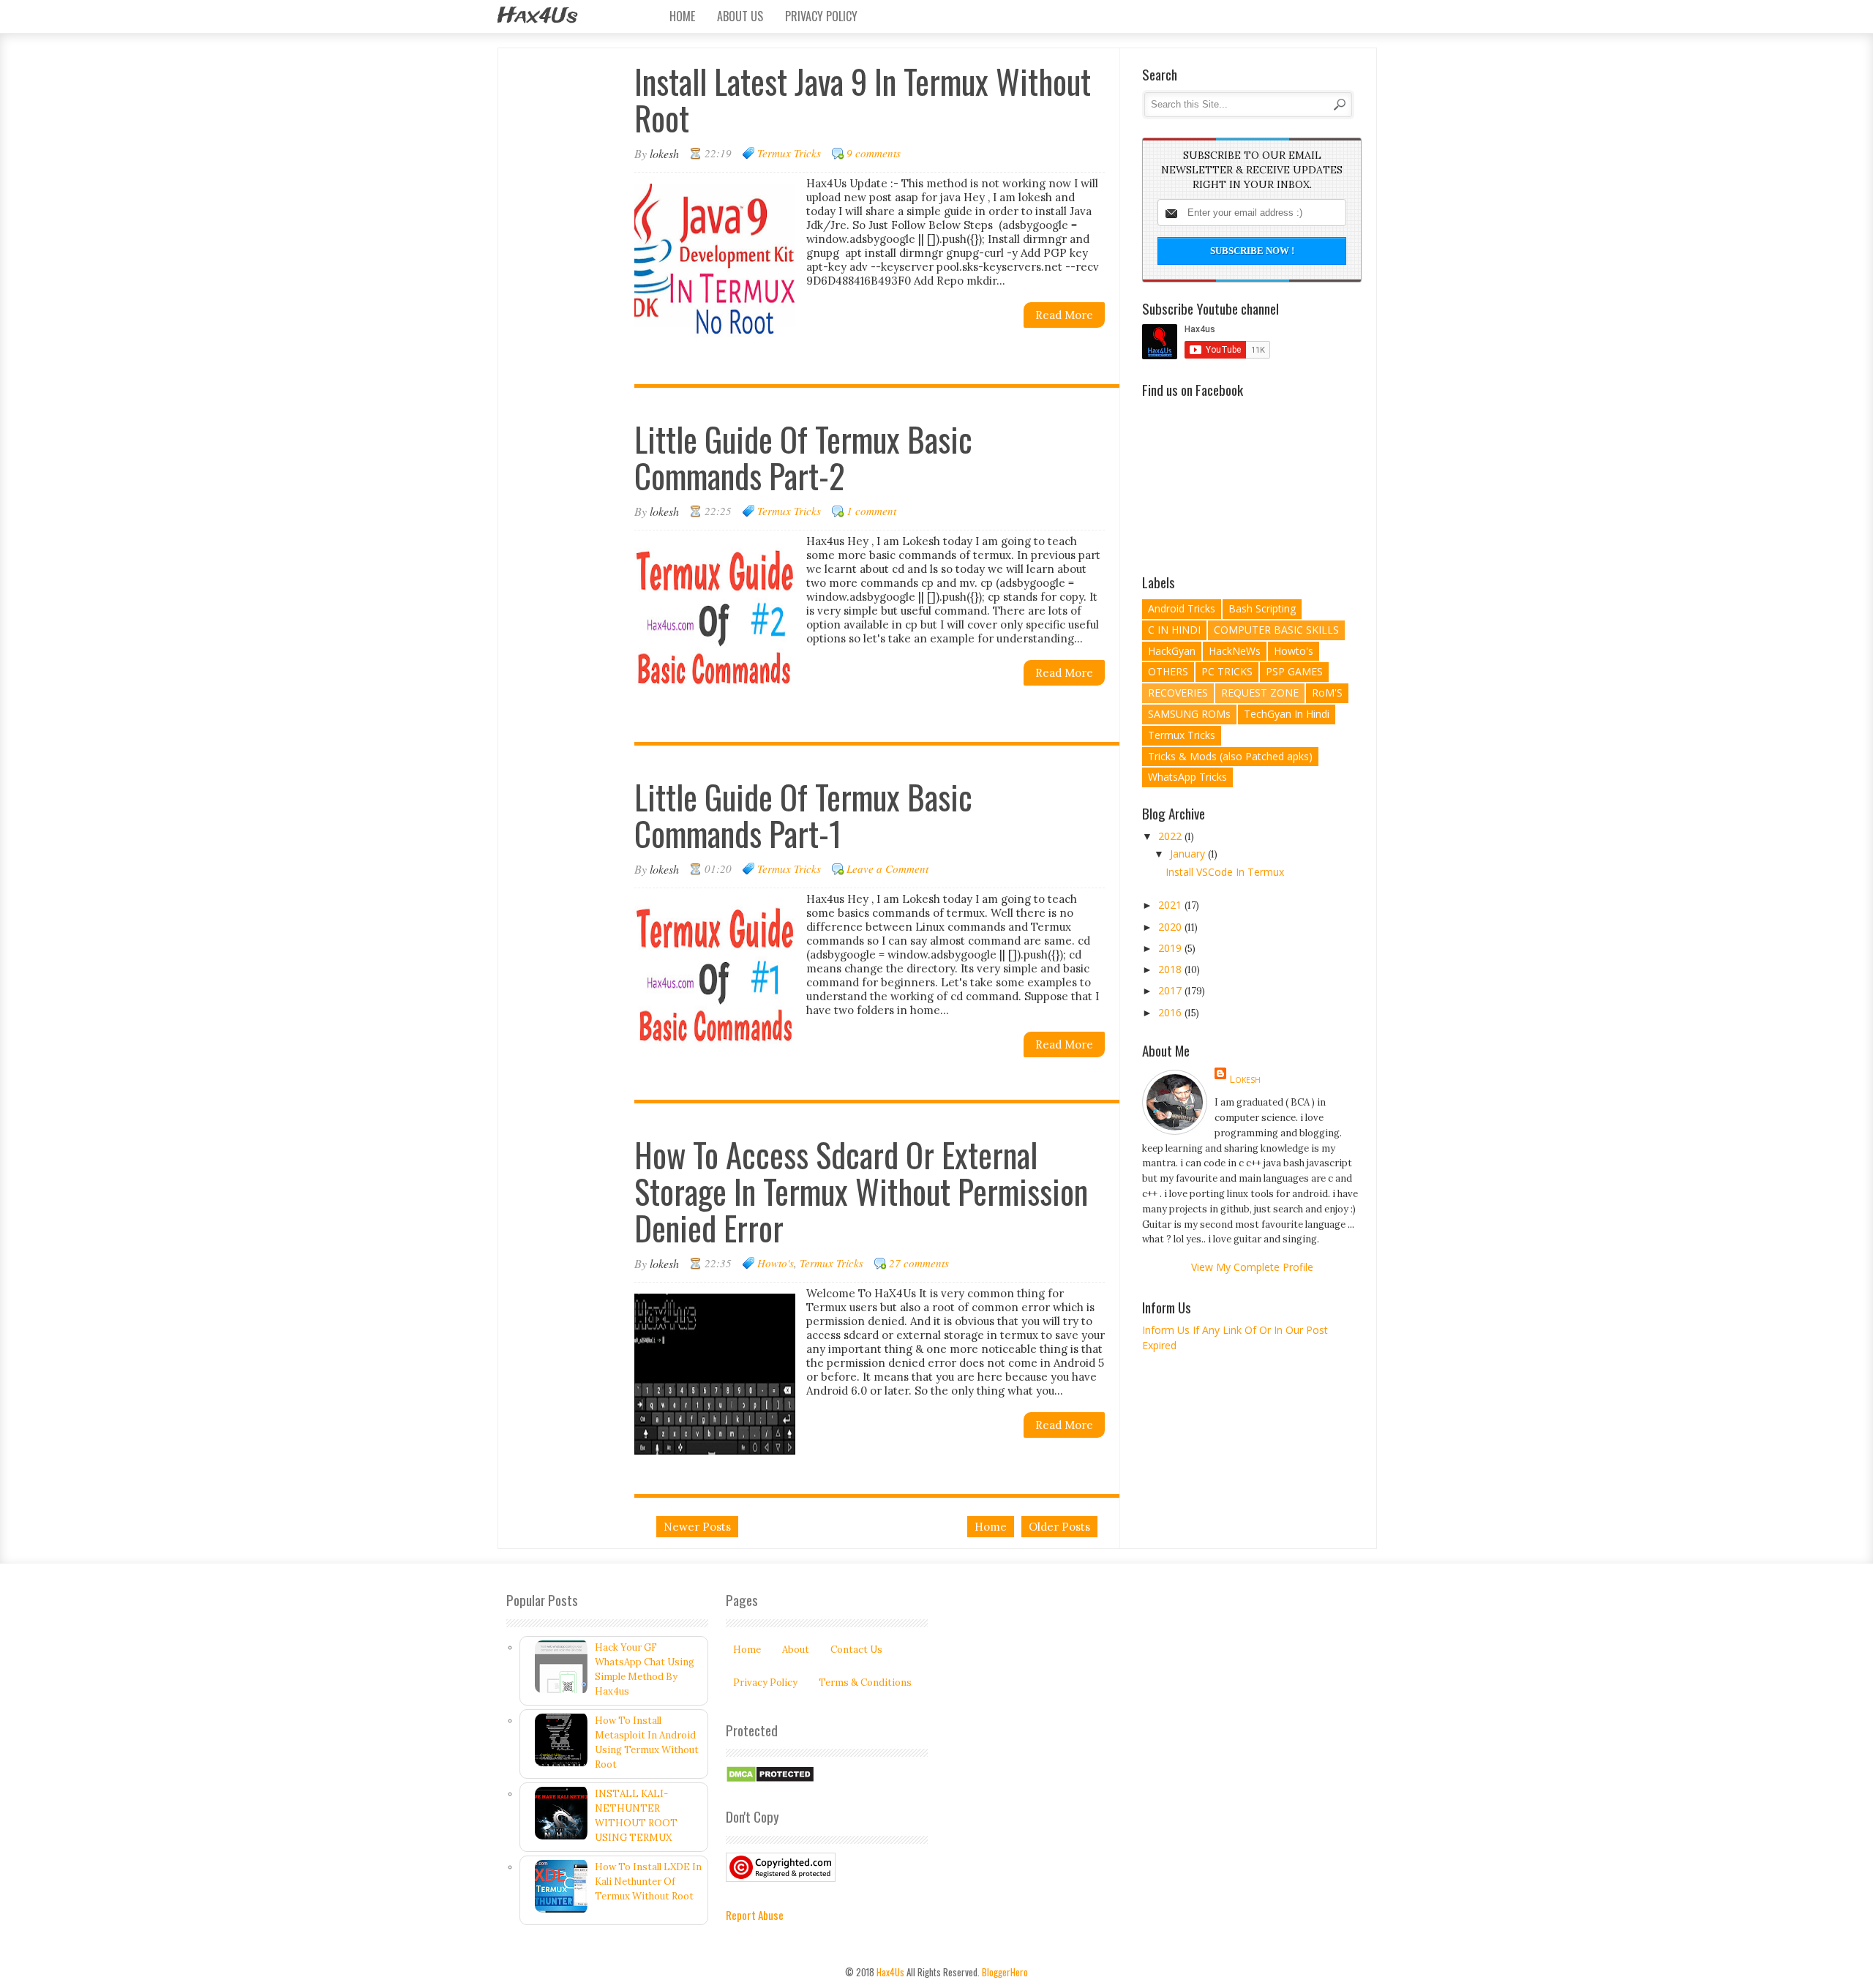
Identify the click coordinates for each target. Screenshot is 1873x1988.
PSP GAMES (1294, 671)
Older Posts (1059, 1527)
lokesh (1245, 1079)
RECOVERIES (1178, 693)
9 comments (874, 153)
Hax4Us (537, 16)
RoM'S (1327, 693)
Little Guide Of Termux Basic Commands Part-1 (803, 815)
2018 (1171, 969)
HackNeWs (1235, 651)
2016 (1171, 1012)
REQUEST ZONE (1260, 693)
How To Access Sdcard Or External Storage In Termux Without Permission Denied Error (861, 1191)
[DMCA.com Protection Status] (770, 1780)
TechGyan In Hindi (1287, 714)
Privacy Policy (821, 16)
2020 (1171, 927)
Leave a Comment (887, 869)
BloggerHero (1005, 1972)
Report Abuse (755, 1915)
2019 (1171, 948)
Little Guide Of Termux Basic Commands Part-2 (803, 457)
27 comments (919, 1263)
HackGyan (1172, 651)
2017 (1171, 990)
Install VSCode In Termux (1225, 872)
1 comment (871, 511)
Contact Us (856, 1650)
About (796, 1650)
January (1189, 854)
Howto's (776, 1263)
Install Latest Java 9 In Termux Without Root (863, 99)
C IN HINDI (1174, 630)
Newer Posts (697, 1527)
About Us (740, 16)
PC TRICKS (1227, 671)
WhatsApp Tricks (1187, 777)
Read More (1064, 315)
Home (682, 16)
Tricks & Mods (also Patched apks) (1230, 756)
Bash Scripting (1262, 608)
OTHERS (1168, 671)
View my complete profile (1252, 1267)
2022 (1171, 836)
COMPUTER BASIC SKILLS (1276, 630)
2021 (1171, 905)
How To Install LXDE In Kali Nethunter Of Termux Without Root (648, 1882)
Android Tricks (1182, 608)
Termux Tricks (789, 153)
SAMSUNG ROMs (1189, 714)
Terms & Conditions (865, 1683)
